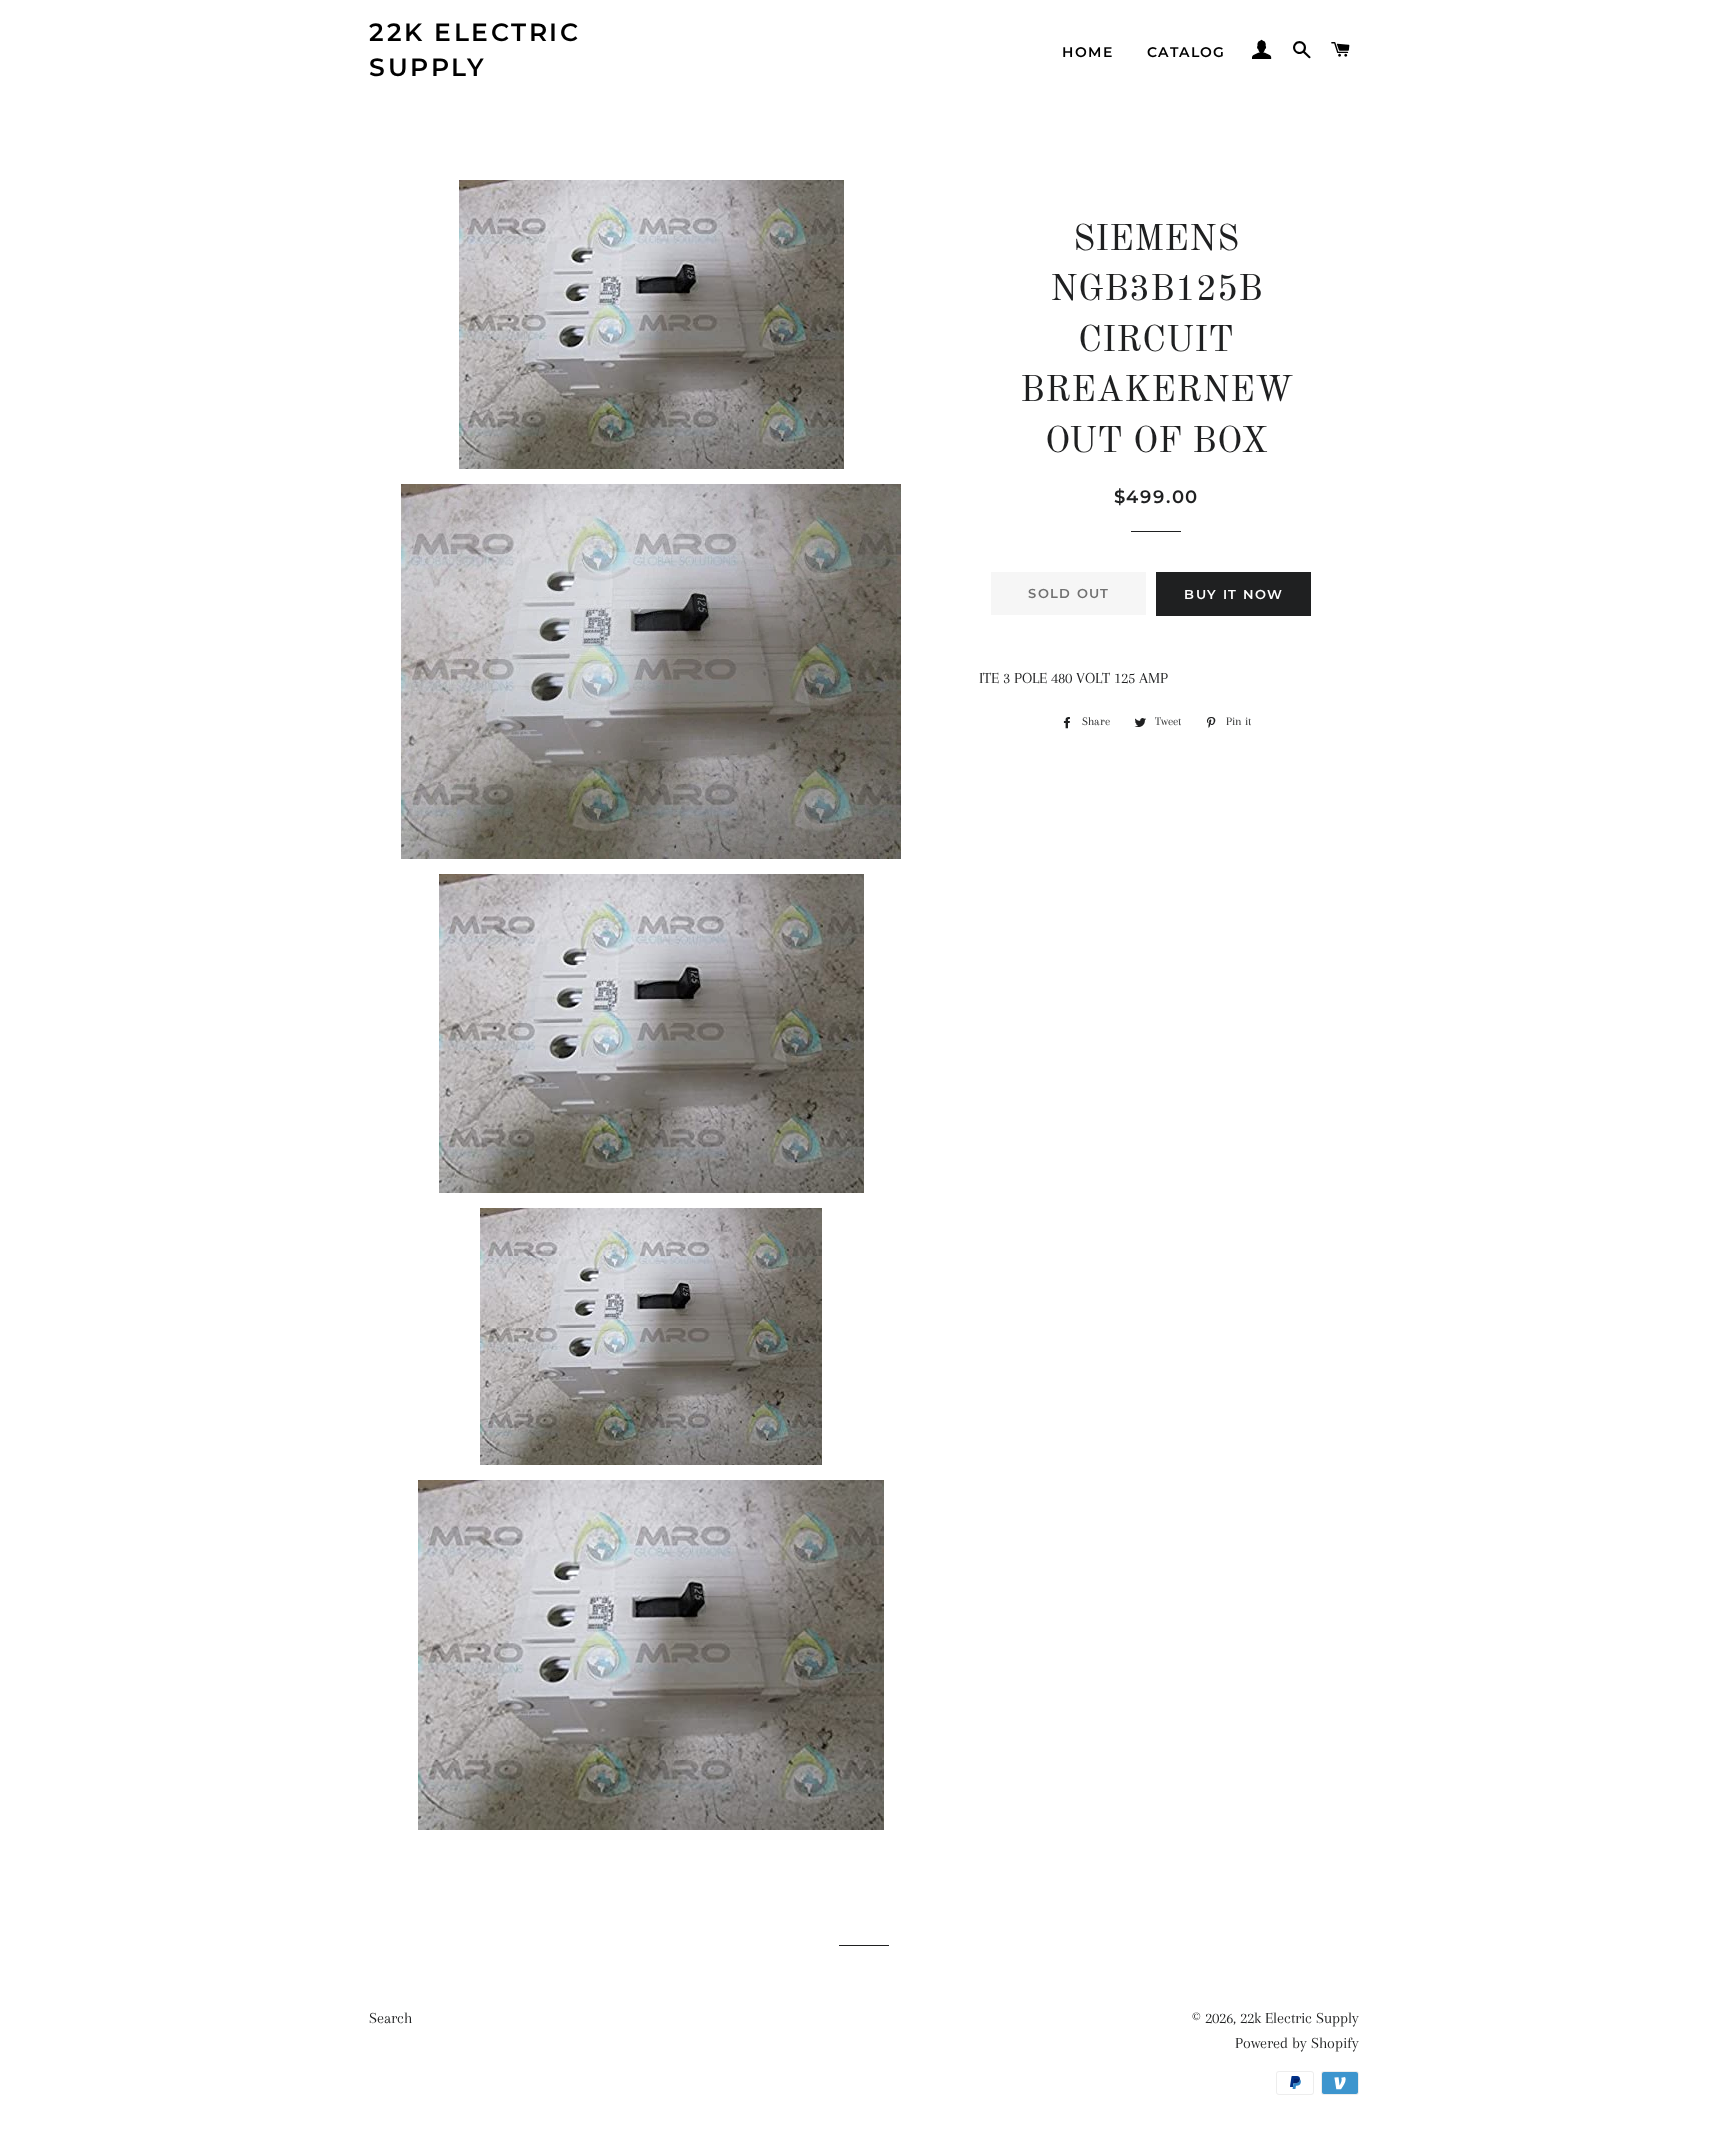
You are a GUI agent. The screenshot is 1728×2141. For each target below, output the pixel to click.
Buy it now (1233, 594)
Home (1087, 52)
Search (390, 2018)
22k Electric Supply (474, 49)
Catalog (1186, 52)
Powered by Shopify (1297, 2043)
